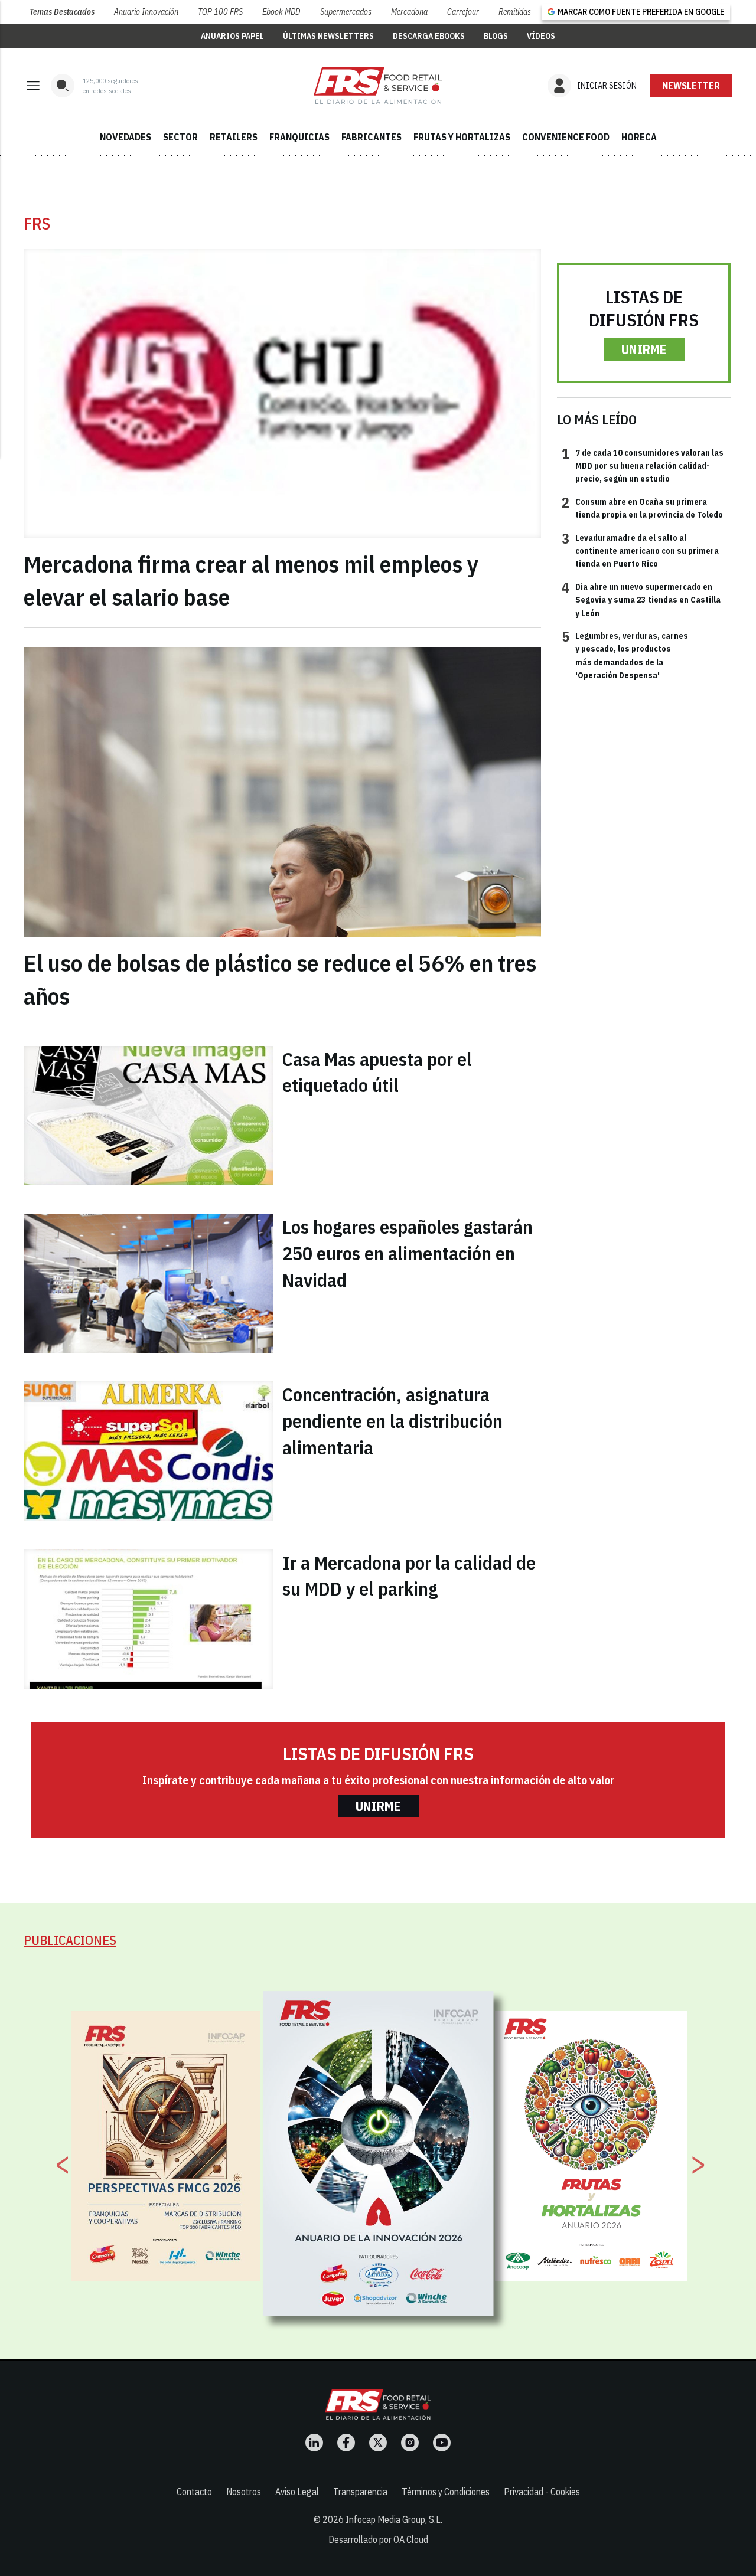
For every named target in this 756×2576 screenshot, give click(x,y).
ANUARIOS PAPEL (232, 36)
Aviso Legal (297, 2492)
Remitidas (515, 12)
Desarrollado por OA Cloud (378, 2539)
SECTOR (180, 137)
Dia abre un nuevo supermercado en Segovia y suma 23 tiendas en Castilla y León (641, 599)
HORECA (639, 137)
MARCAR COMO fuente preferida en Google (641, 12)
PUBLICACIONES (70, 1940)
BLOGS (496, 36)
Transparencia (360, 2492)
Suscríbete (691, 86)
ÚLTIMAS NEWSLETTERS (328, 36)
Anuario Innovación (146, 12)
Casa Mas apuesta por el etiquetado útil (377, 1072)
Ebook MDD (281, 12)
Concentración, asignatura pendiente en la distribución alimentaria (392, 1421)
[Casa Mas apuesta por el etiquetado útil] (148, 1116)
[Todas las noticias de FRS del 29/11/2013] (378, 86)
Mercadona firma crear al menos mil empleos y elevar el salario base (251, 580)
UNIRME (644, 349)
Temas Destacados (62, 12)
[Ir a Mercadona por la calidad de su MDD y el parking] (148, 1619)
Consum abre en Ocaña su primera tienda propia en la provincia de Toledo (642, 508)
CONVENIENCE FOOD (566, 137)
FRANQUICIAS (299, 137)
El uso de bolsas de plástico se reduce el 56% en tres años (280, 979)
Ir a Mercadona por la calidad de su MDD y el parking (409, 1576)
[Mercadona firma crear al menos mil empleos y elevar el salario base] (282, 393)
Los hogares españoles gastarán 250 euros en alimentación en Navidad (408, 1253)
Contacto (194, 2492)
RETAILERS (234, 137)
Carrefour (463, 12)
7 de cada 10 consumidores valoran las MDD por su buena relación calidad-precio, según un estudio (643, 465)
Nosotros (244, 2492)
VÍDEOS (541, 36)
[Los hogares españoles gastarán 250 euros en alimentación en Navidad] (148, 1283)
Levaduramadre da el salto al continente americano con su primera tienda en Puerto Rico (640, 550)
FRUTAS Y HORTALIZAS (462, 137)
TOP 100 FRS (220, 12)
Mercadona (409, 12)
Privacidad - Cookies (542, 2492)
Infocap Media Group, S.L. (394, 2519)
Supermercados (346, 12)
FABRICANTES (372, 137)
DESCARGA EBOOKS (429, 36)
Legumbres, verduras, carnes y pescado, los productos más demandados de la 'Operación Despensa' (625, 655)
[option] (379, 2154)
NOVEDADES (126, 137)
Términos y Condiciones (446, 2492)
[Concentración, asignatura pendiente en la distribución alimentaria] (148, 1451)
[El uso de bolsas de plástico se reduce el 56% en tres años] (282, 792)
